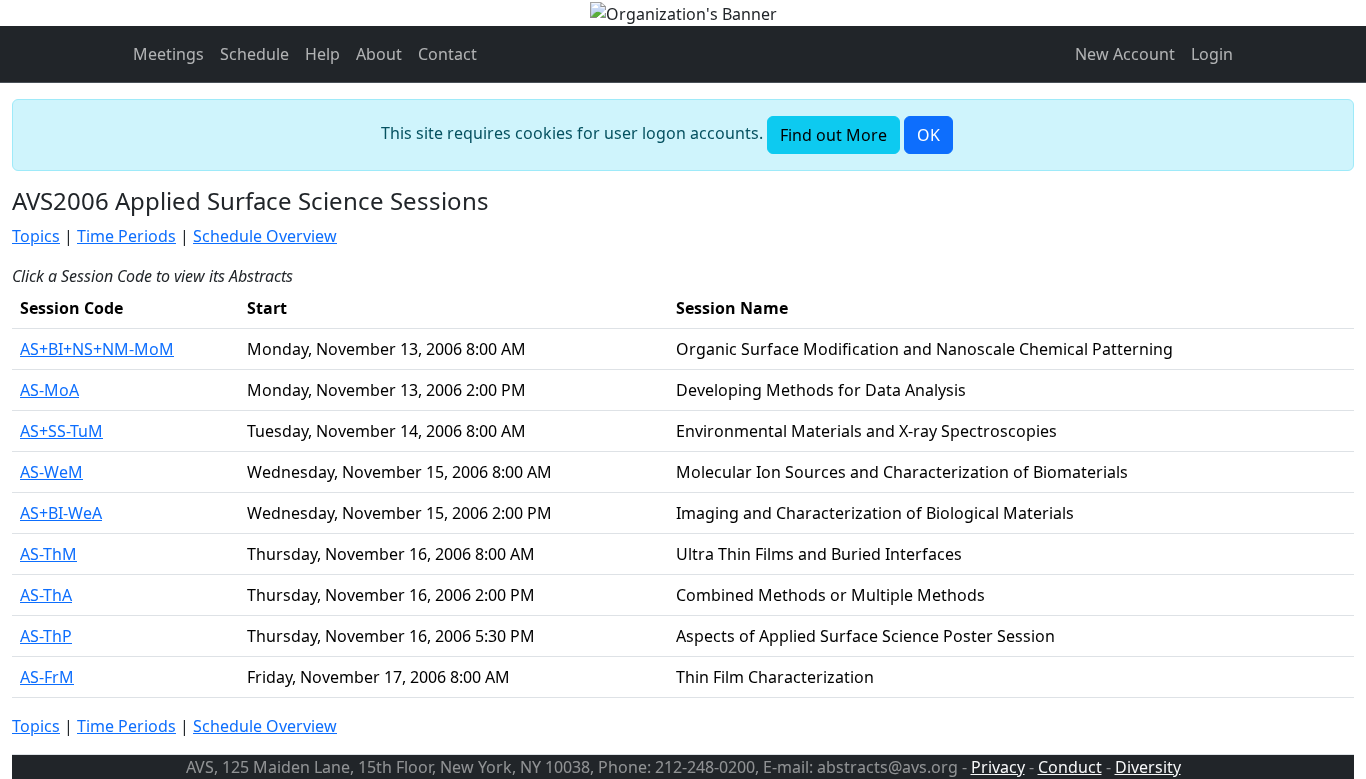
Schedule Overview (265, 236)
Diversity (1148, 767)
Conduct (1070, 767)
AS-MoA (49, 390)
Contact (447, 54)
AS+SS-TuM (61, 431)
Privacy (998, 767)
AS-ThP (46, 636)
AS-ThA (46, 595)
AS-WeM (51, 472)
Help (322, 54)
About (379, 54)
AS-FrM (47, 677)
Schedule (254, 54)
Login (1212, 54)
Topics (36, 236)
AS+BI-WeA (61, 513)
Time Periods (126, 236)
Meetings (168, 54)
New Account (1125, 54)
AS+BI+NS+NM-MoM (97, 349)
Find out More (833, 135)
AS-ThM (48, 554)
